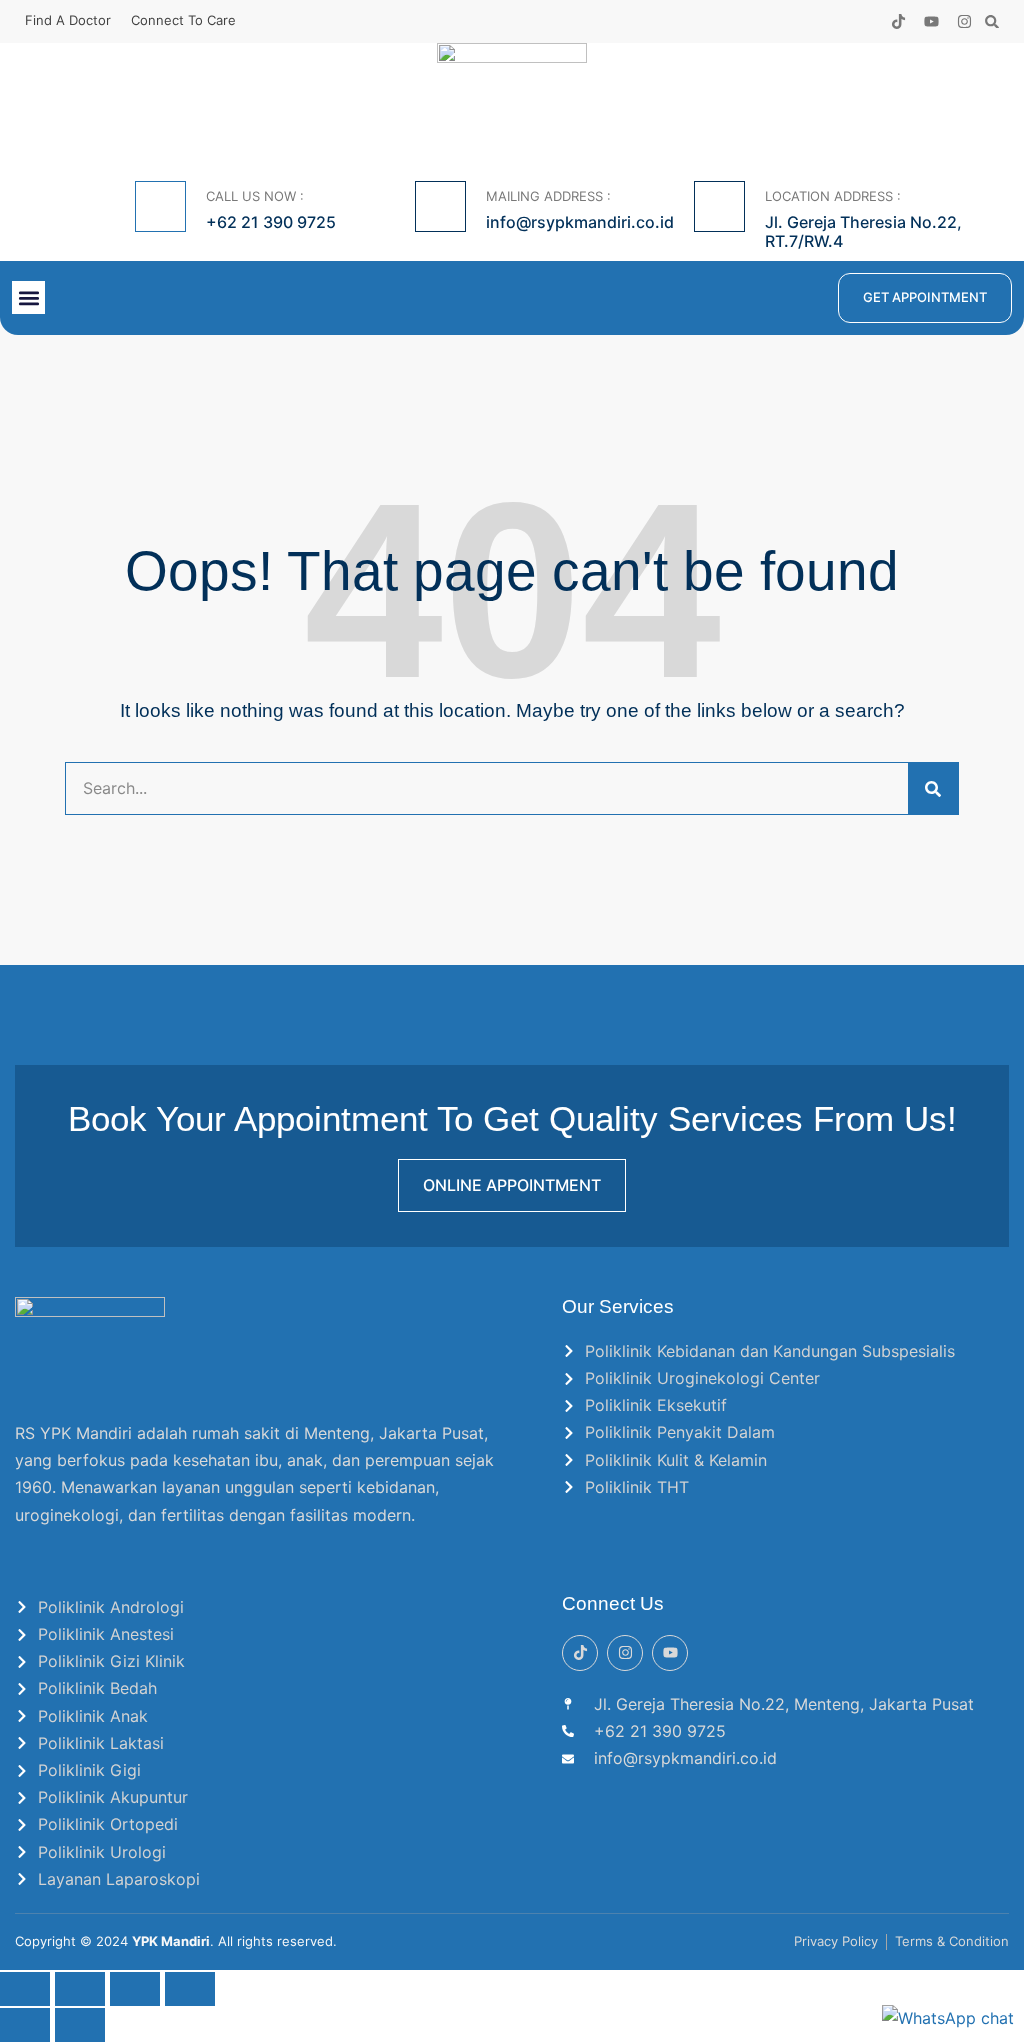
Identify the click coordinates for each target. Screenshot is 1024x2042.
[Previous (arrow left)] (25, 2025)
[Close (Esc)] (190, 1989)
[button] (992, 21)
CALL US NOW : (255, 196)
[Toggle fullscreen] (80, 1989)
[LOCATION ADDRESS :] (719, 206)
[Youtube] (931, 21)
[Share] (135, 1989)
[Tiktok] (898, 21)
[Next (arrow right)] (80, 2025)
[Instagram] (964, 21)
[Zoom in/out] (25, 1989)
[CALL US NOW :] (160, 206)
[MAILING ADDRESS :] (440, 206)
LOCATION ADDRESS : (833, 196)
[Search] (933, 788)
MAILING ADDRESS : (548, 196)
